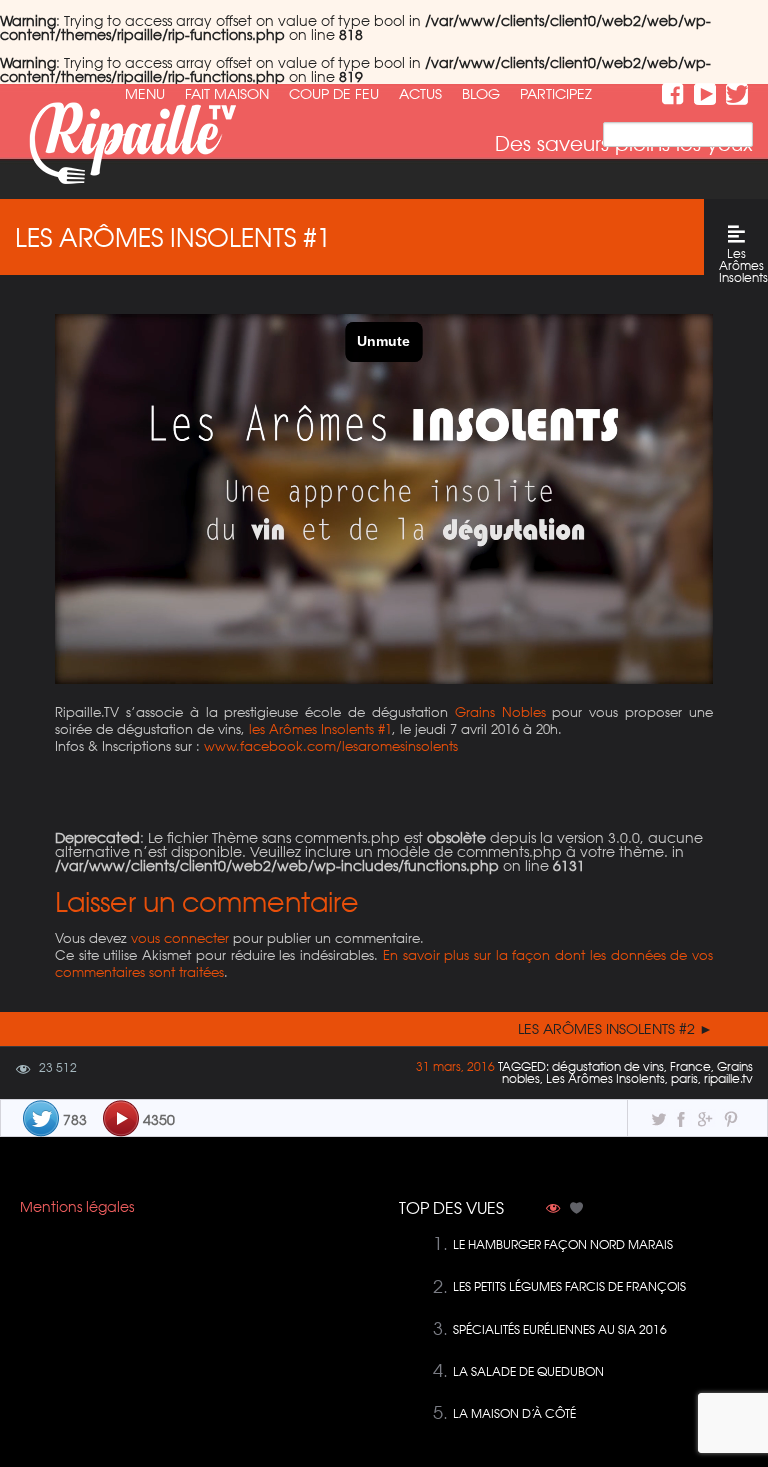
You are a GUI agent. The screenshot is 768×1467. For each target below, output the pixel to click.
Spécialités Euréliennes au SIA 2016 (560, 1329)
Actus (420, 94)
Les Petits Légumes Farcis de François (569, 1286)
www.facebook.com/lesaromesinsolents (331, 745)
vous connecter (180, 937)
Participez (556, 94)
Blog (481, 94)
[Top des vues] (553, 1210)
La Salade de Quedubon (528, 1371)
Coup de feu (334, 94)
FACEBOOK (673, 94)
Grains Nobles (500, 711)
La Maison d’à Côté (514, 1413)
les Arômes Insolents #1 (320, 728)
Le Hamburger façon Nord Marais (563, 1244)
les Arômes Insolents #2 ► (615, 1029)
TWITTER (737, 94)
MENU (145, 94)
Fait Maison (227, 94)
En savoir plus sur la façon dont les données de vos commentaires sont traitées (384, 963)
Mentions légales (77, 1207)
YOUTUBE (705, 94)
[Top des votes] (577, 1210)
